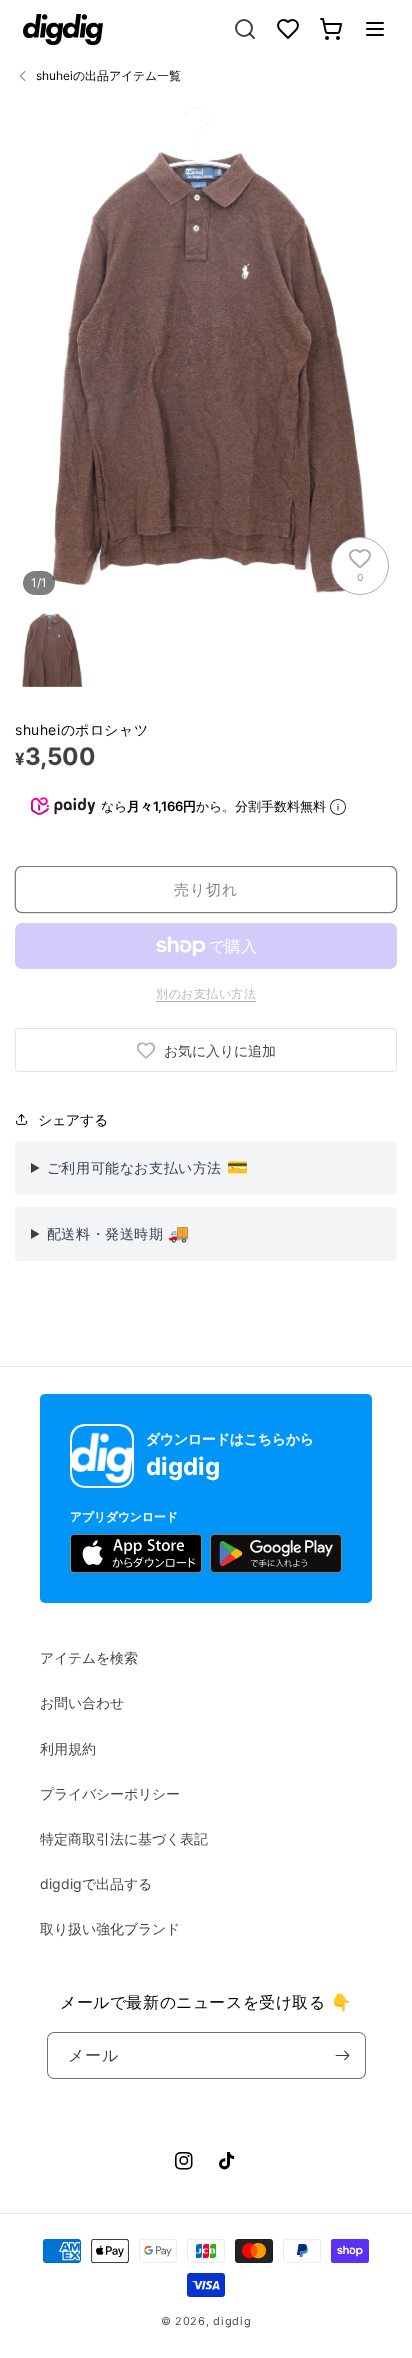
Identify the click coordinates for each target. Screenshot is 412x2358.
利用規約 (68, 1748)
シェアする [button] (73, 1119)
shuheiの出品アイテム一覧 (108, 75)
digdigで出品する (96, 1883)
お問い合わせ (82, 1702)
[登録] (343, 2055)
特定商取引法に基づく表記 (124, 1838)
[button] (375, 29)
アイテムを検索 (89, 1657)
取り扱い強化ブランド (110, 1928)
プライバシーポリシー (110, 1793)
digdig (232, 2321)
